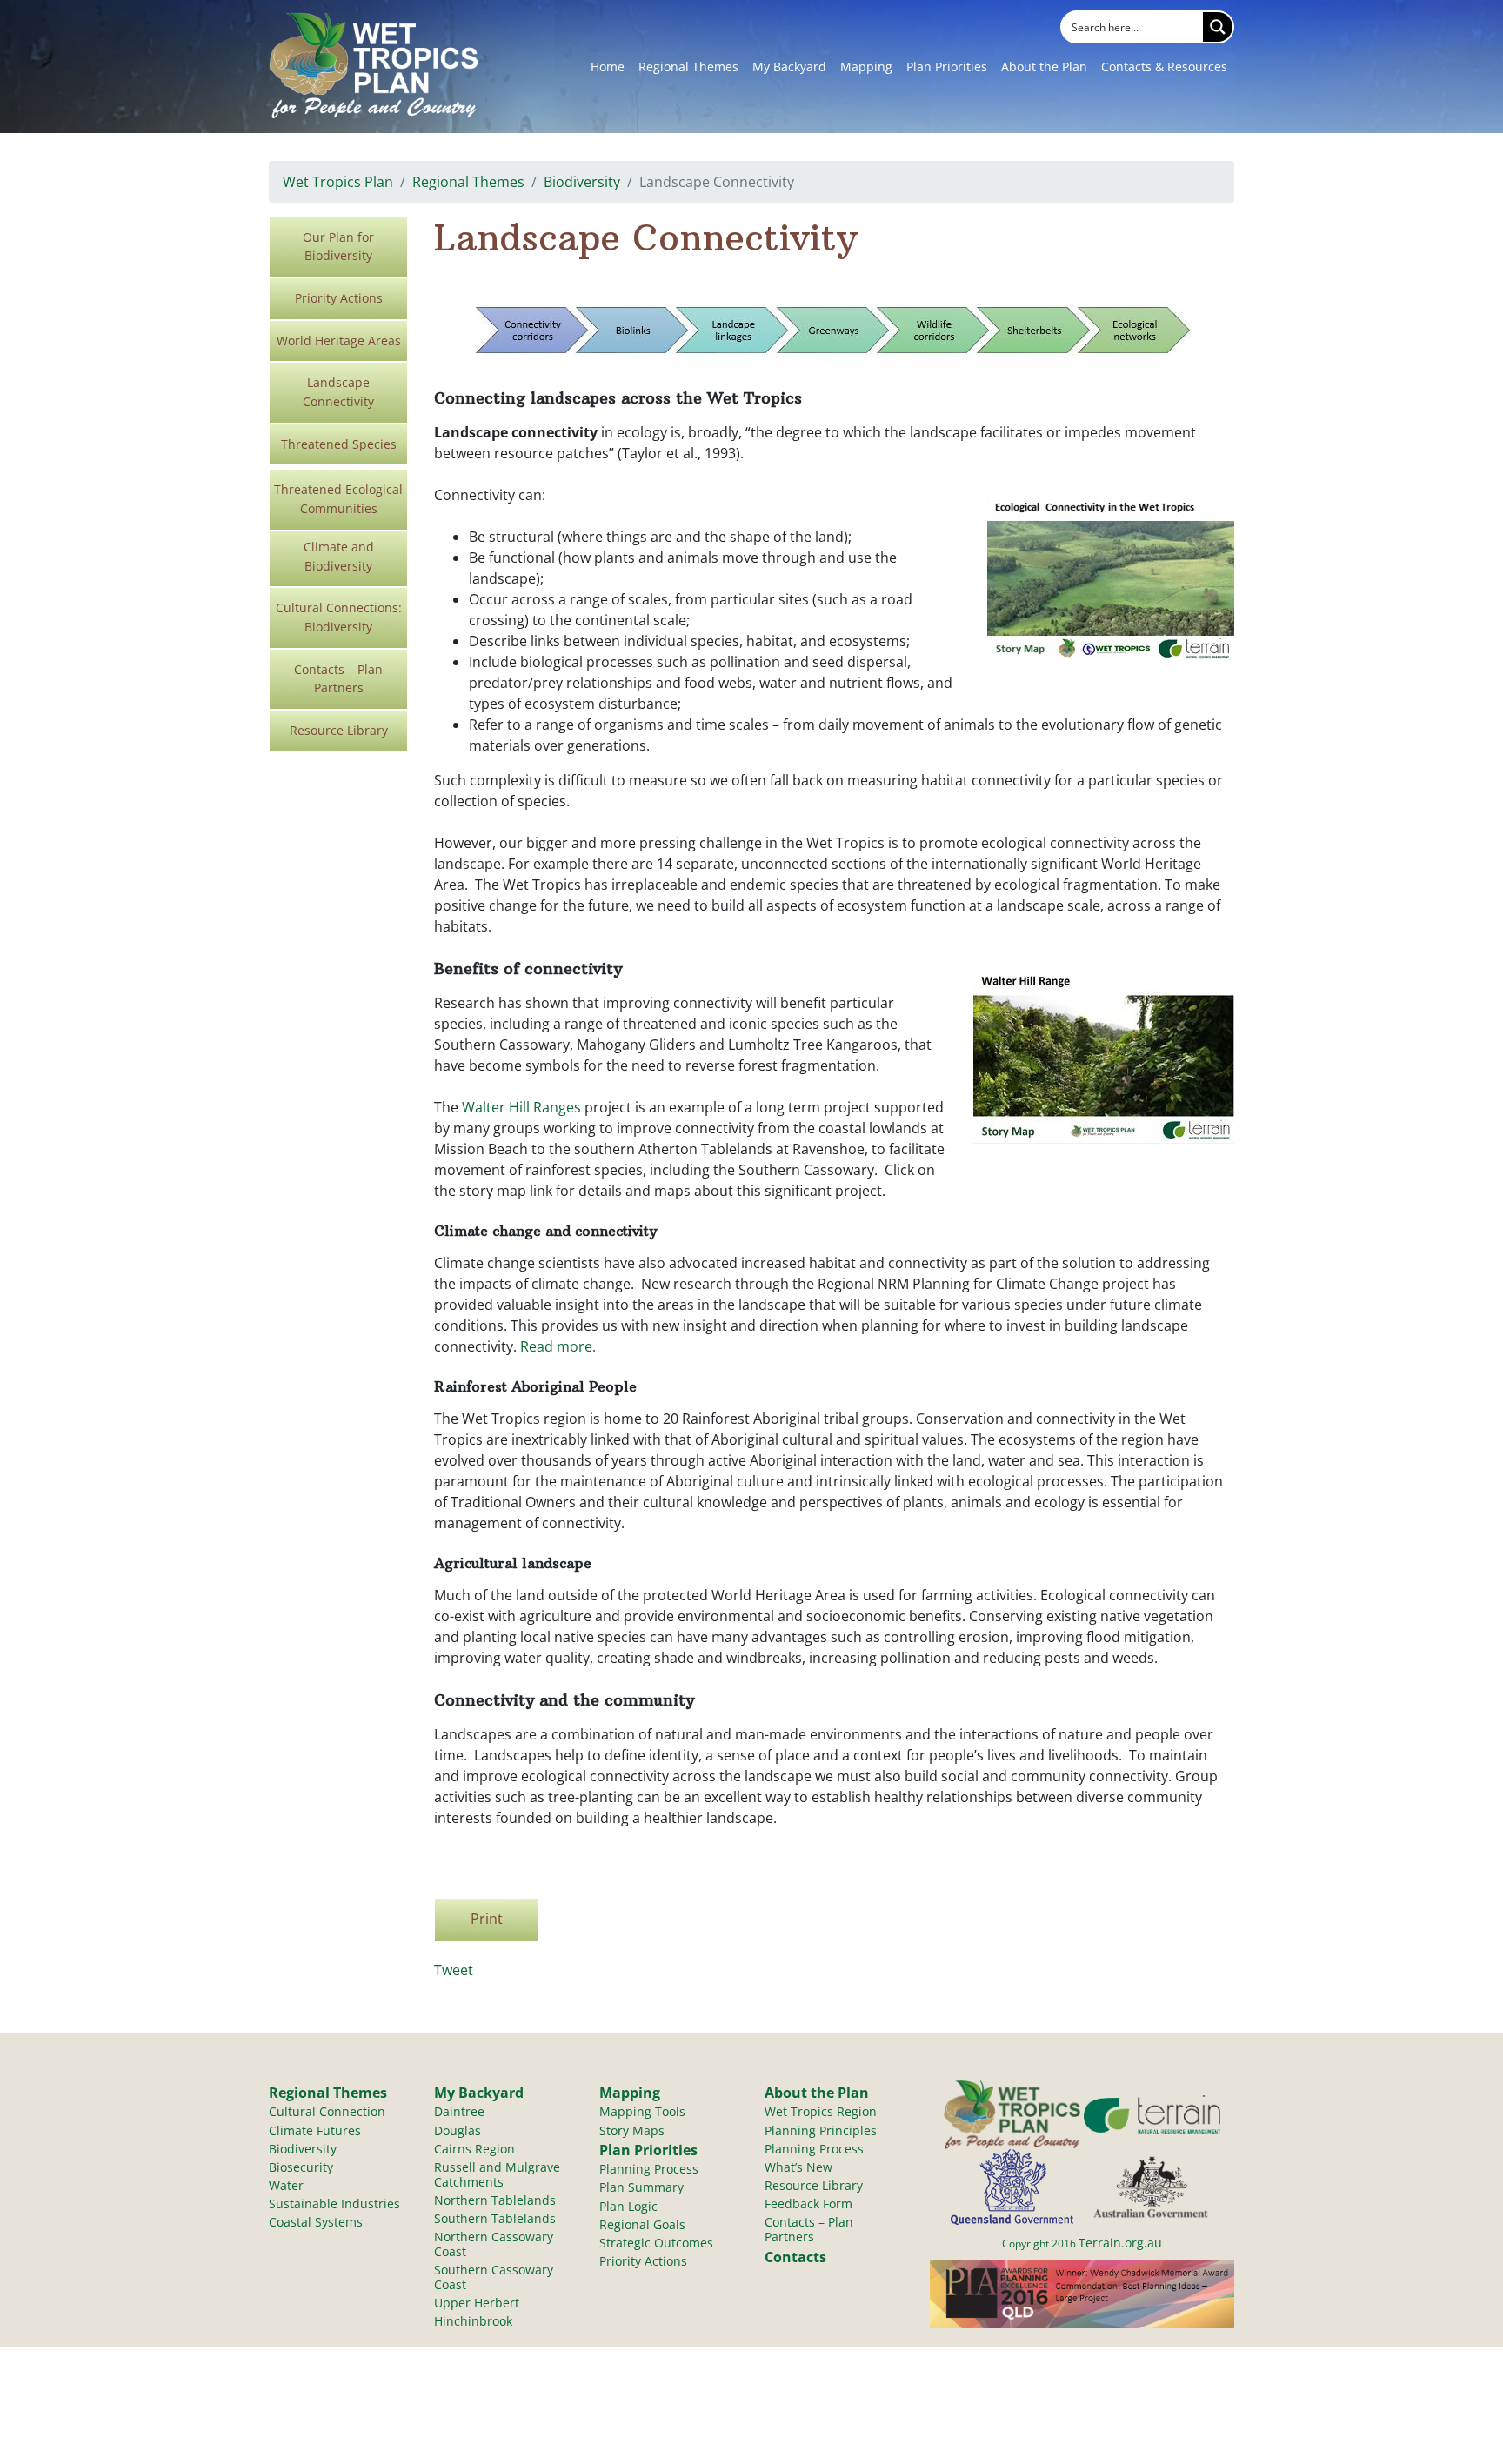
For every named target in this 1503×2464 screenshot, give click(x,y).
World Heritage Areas (339, 341)
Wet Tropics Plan (338, 182)
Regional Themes (688, 67)
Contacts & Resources (1164, 67)
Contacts (795, 2257)
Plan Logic (628, 2206)
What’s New (798, 2167)
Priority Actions (339, 298)
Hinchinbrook (473, 2321)
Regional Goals (642, 2224)
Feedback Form (808, 2204)
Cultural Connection (327, 2111)
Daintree (459, 2111)
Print (487, 1919)
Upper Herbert (477, 2303)
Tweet (454, 1970)
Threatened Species (339, 444)
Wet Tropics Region (821, 2111)
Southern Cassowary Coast (494, 2277)
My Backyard (789, 67)
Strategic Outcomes (656, 2243)
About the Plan (1044, 67)
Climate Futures (315, 2130)
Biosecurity (301, 2167)
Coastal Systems (316, 2222)
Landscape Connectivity (338, 392)
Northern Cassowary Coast (494, 2244)
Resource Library (339, 730)
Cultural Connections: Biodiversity (339, 617)
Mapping (866, 67)
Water (286, 2185)
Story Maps (632, 2130)
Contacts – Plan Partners (338, 679)
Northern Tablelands (495, 2200)
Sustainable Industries (334, 2204)
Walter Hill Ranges (521, 1107)
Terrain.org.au (1120, 2243)
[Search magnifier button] (1218, 27)
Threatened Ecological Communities (338, 499)
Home (608, 67)
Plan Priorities (947, 67)
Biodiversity (582, 182)
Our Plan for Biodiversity (338, 247)
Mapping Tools (642, 2111)
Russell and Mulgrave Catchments (497, 2174)
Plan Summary (641, 2187)
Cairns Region (474, 2149)
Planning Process (649, 2169)
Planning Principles (821, 2130)
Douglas (458, 2130)
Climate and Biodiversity (339, 556)
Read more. (558, 1346)
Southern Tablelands (495, 2218)
